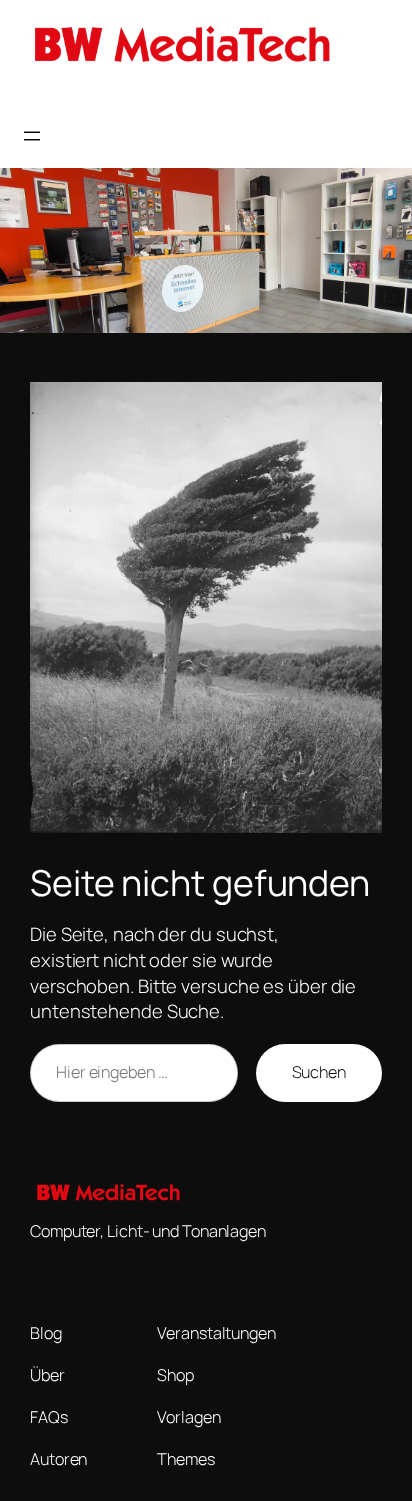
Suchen (319, 1072)
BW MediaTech (74, 96)
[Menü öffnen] (32, 136)
